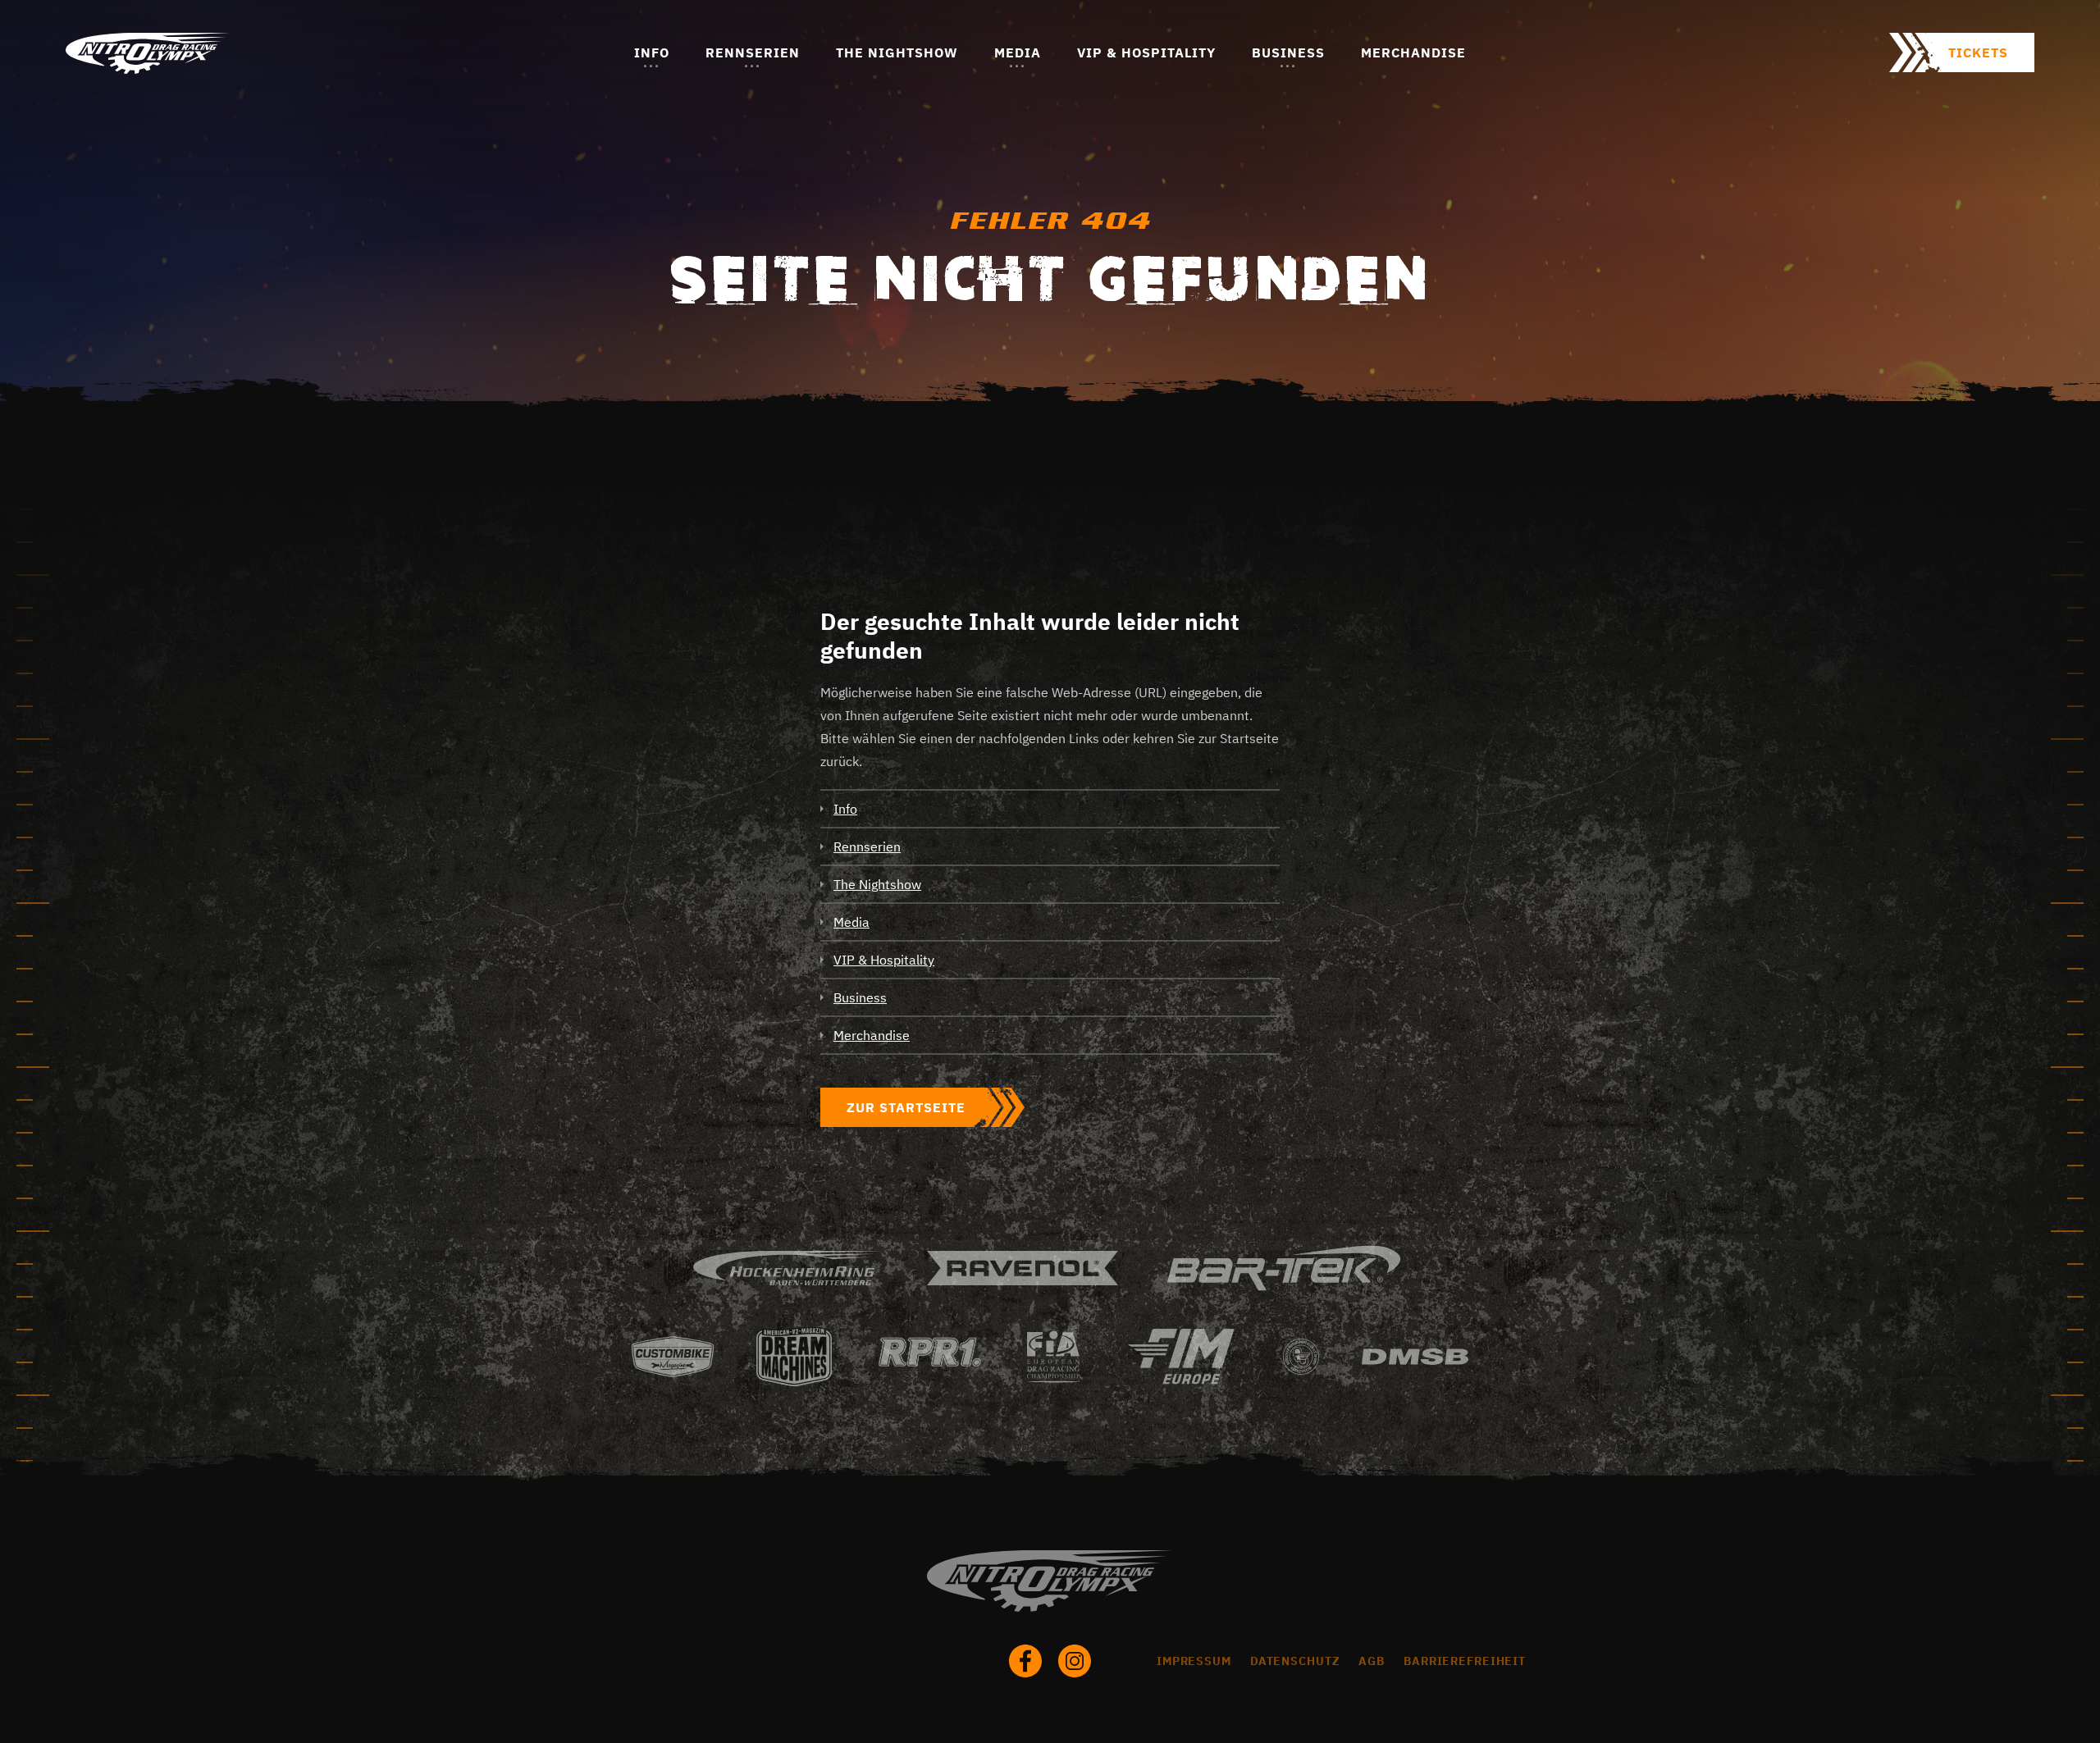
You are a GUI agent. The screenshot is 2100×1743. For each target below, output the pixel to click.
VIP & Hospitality (1146, 52)
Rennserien (753, 52)
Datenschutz (1295, 1661)
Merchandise (1413, 52)
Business (1288, 52)
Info (652, 52)
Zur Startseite (906, 1107)
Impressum (1194, 1661)
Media (1018, 52)
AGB (1372, 1661)
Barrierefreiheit (1465, 1661)
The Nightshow (897, 52)
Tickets (1978, 52)
